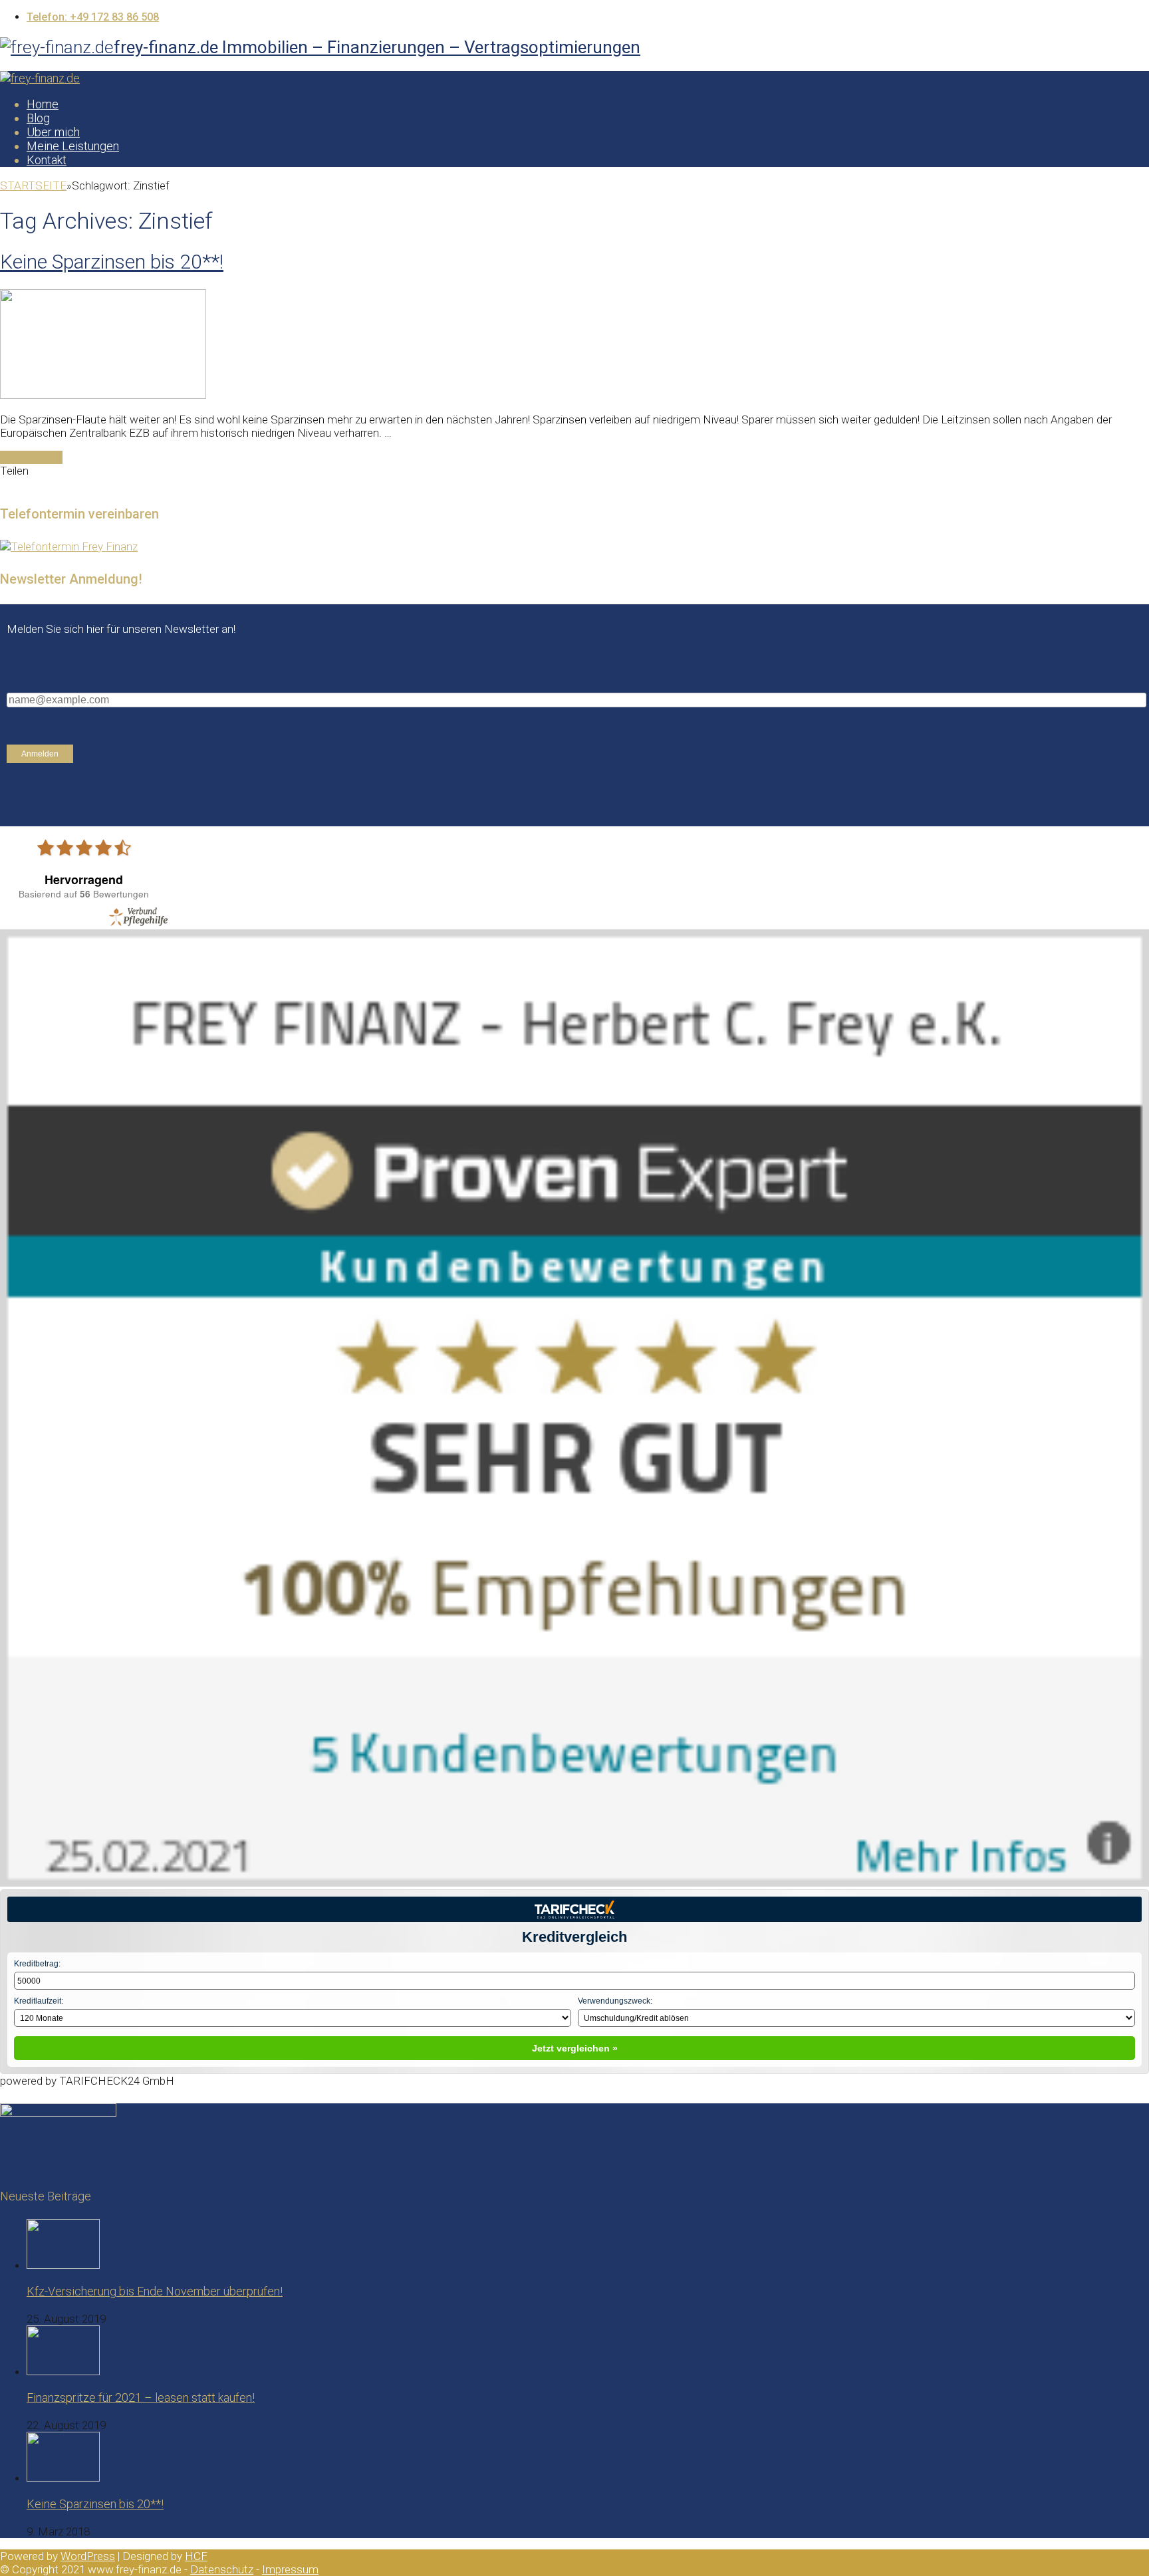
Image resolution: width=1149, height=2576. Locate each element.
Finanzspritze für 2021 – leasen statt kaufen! (141, 2398)
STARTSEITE (33, 185)
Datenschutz (222, 2569)
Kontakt (47, 160)
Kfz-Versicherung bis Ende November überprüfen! (155, 2291)
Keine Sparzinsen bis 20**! (112, 262)
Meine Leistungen (73, 146)
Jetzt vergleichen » (575, 2048)
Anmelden (40, 754)
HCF (196, 2556)
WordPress (88, 2556)
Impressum (290, 2569)
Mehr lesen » (31, 457)
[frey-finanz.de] (40, 78)
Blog (38, 118)
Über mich (53, 132)
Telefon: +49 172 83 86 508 (93, 17)
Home (43, 104)
